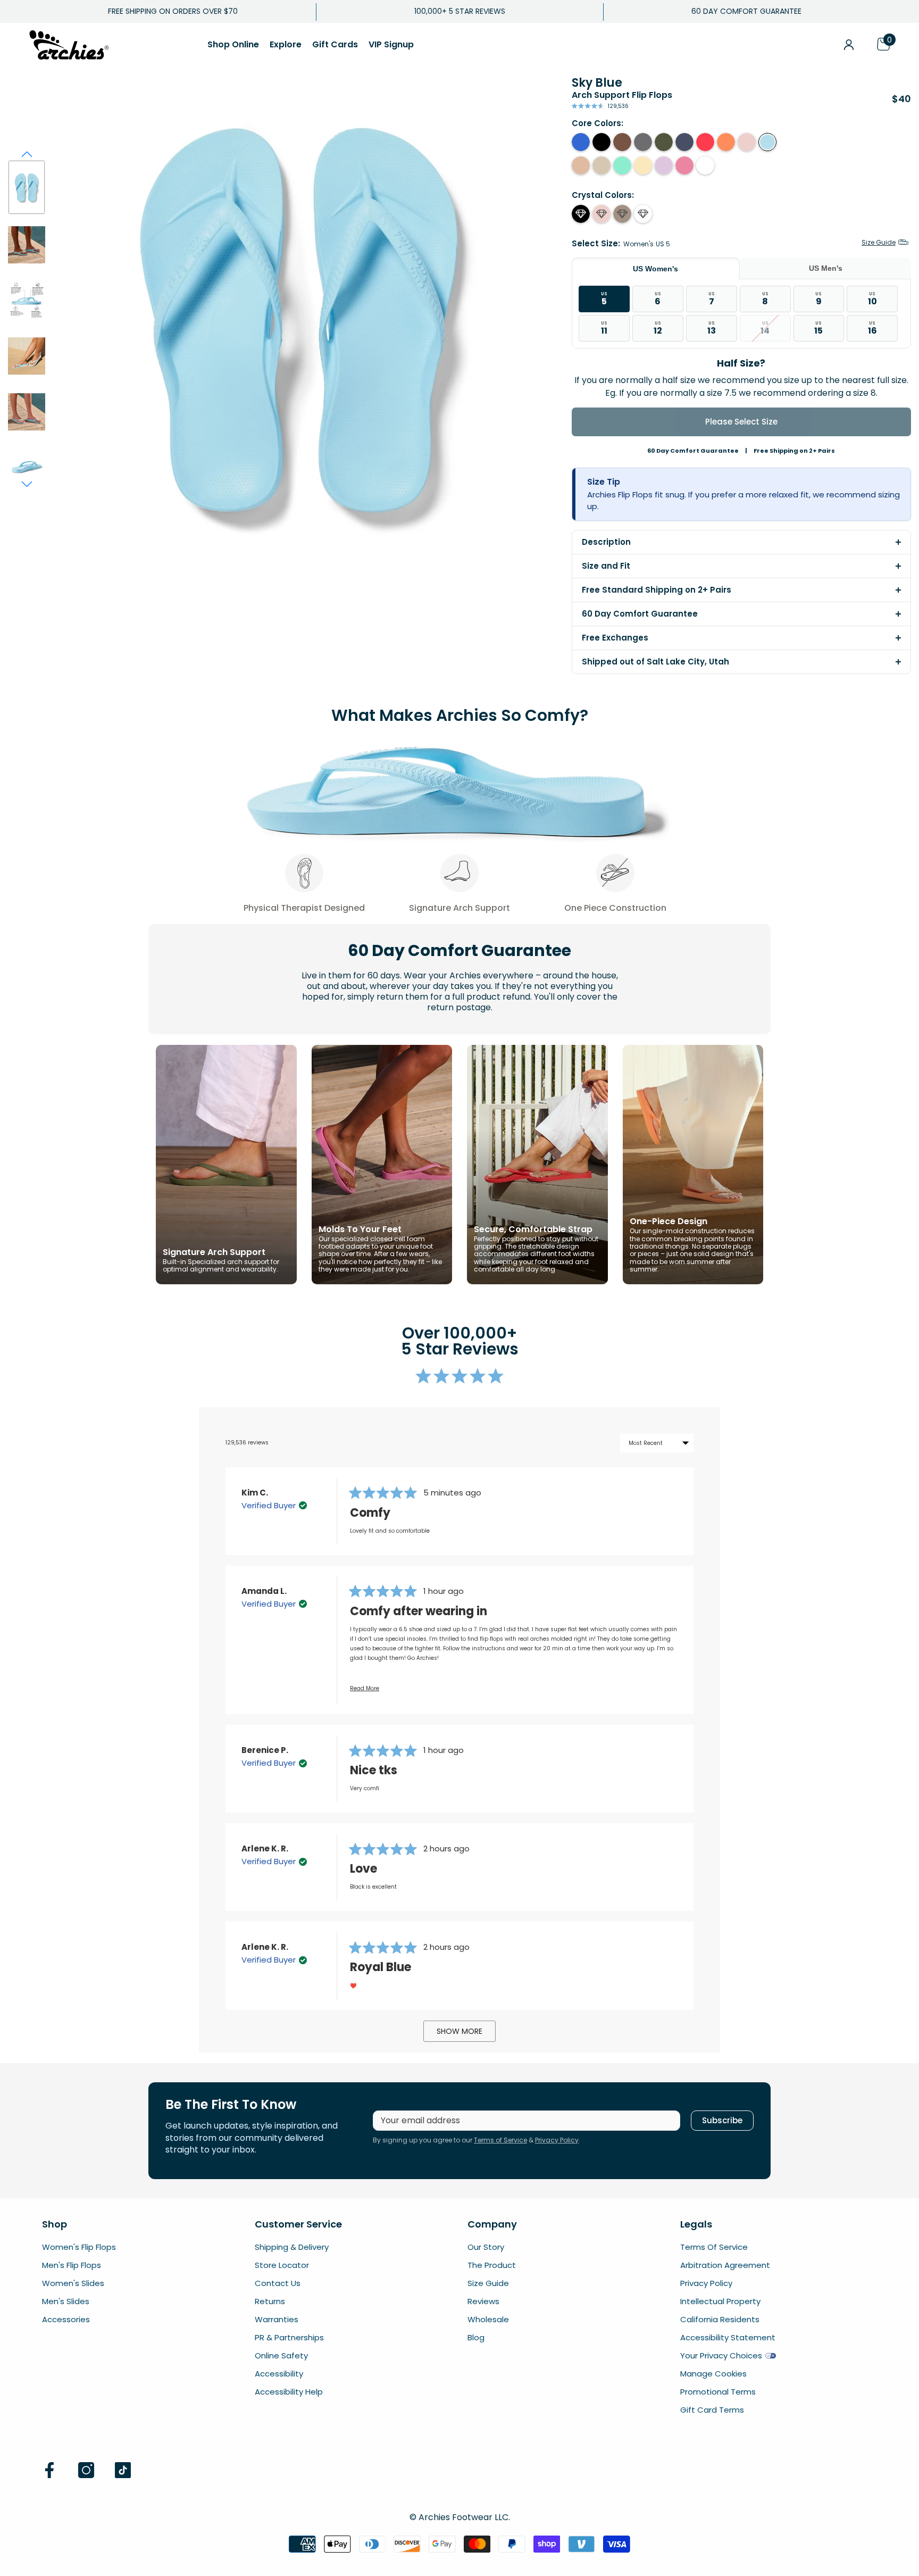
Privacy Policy (557, 2140)
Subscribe (722, 2120)
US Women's (655, 269)
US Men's (826, 268)
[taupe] (601, 165)
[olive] (664, 142)
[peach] (726, 142)
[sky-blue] (767, 142)
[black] (601, 142)
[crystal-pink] (601, 214)
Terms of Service (500, 2140)
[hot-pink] (684, 165)
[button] (849, 45)
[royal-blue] (581, 142)
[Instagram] (86, 2470)
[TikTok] (123, 2470)
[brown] (622, 142)
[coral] (705, 142)
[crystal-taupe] (622, 214)
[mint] (622, 165)
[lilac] (664, 165)
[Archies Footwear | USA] (69, 45)
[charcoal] (643, 142)
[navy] (684, 142)
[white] (705, 165)
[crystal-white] (643, 214)
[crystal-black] (581, 214)
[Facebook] (49, 2470)
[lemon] (643, 165)
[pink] (747, 142)
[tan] (581, 165)
